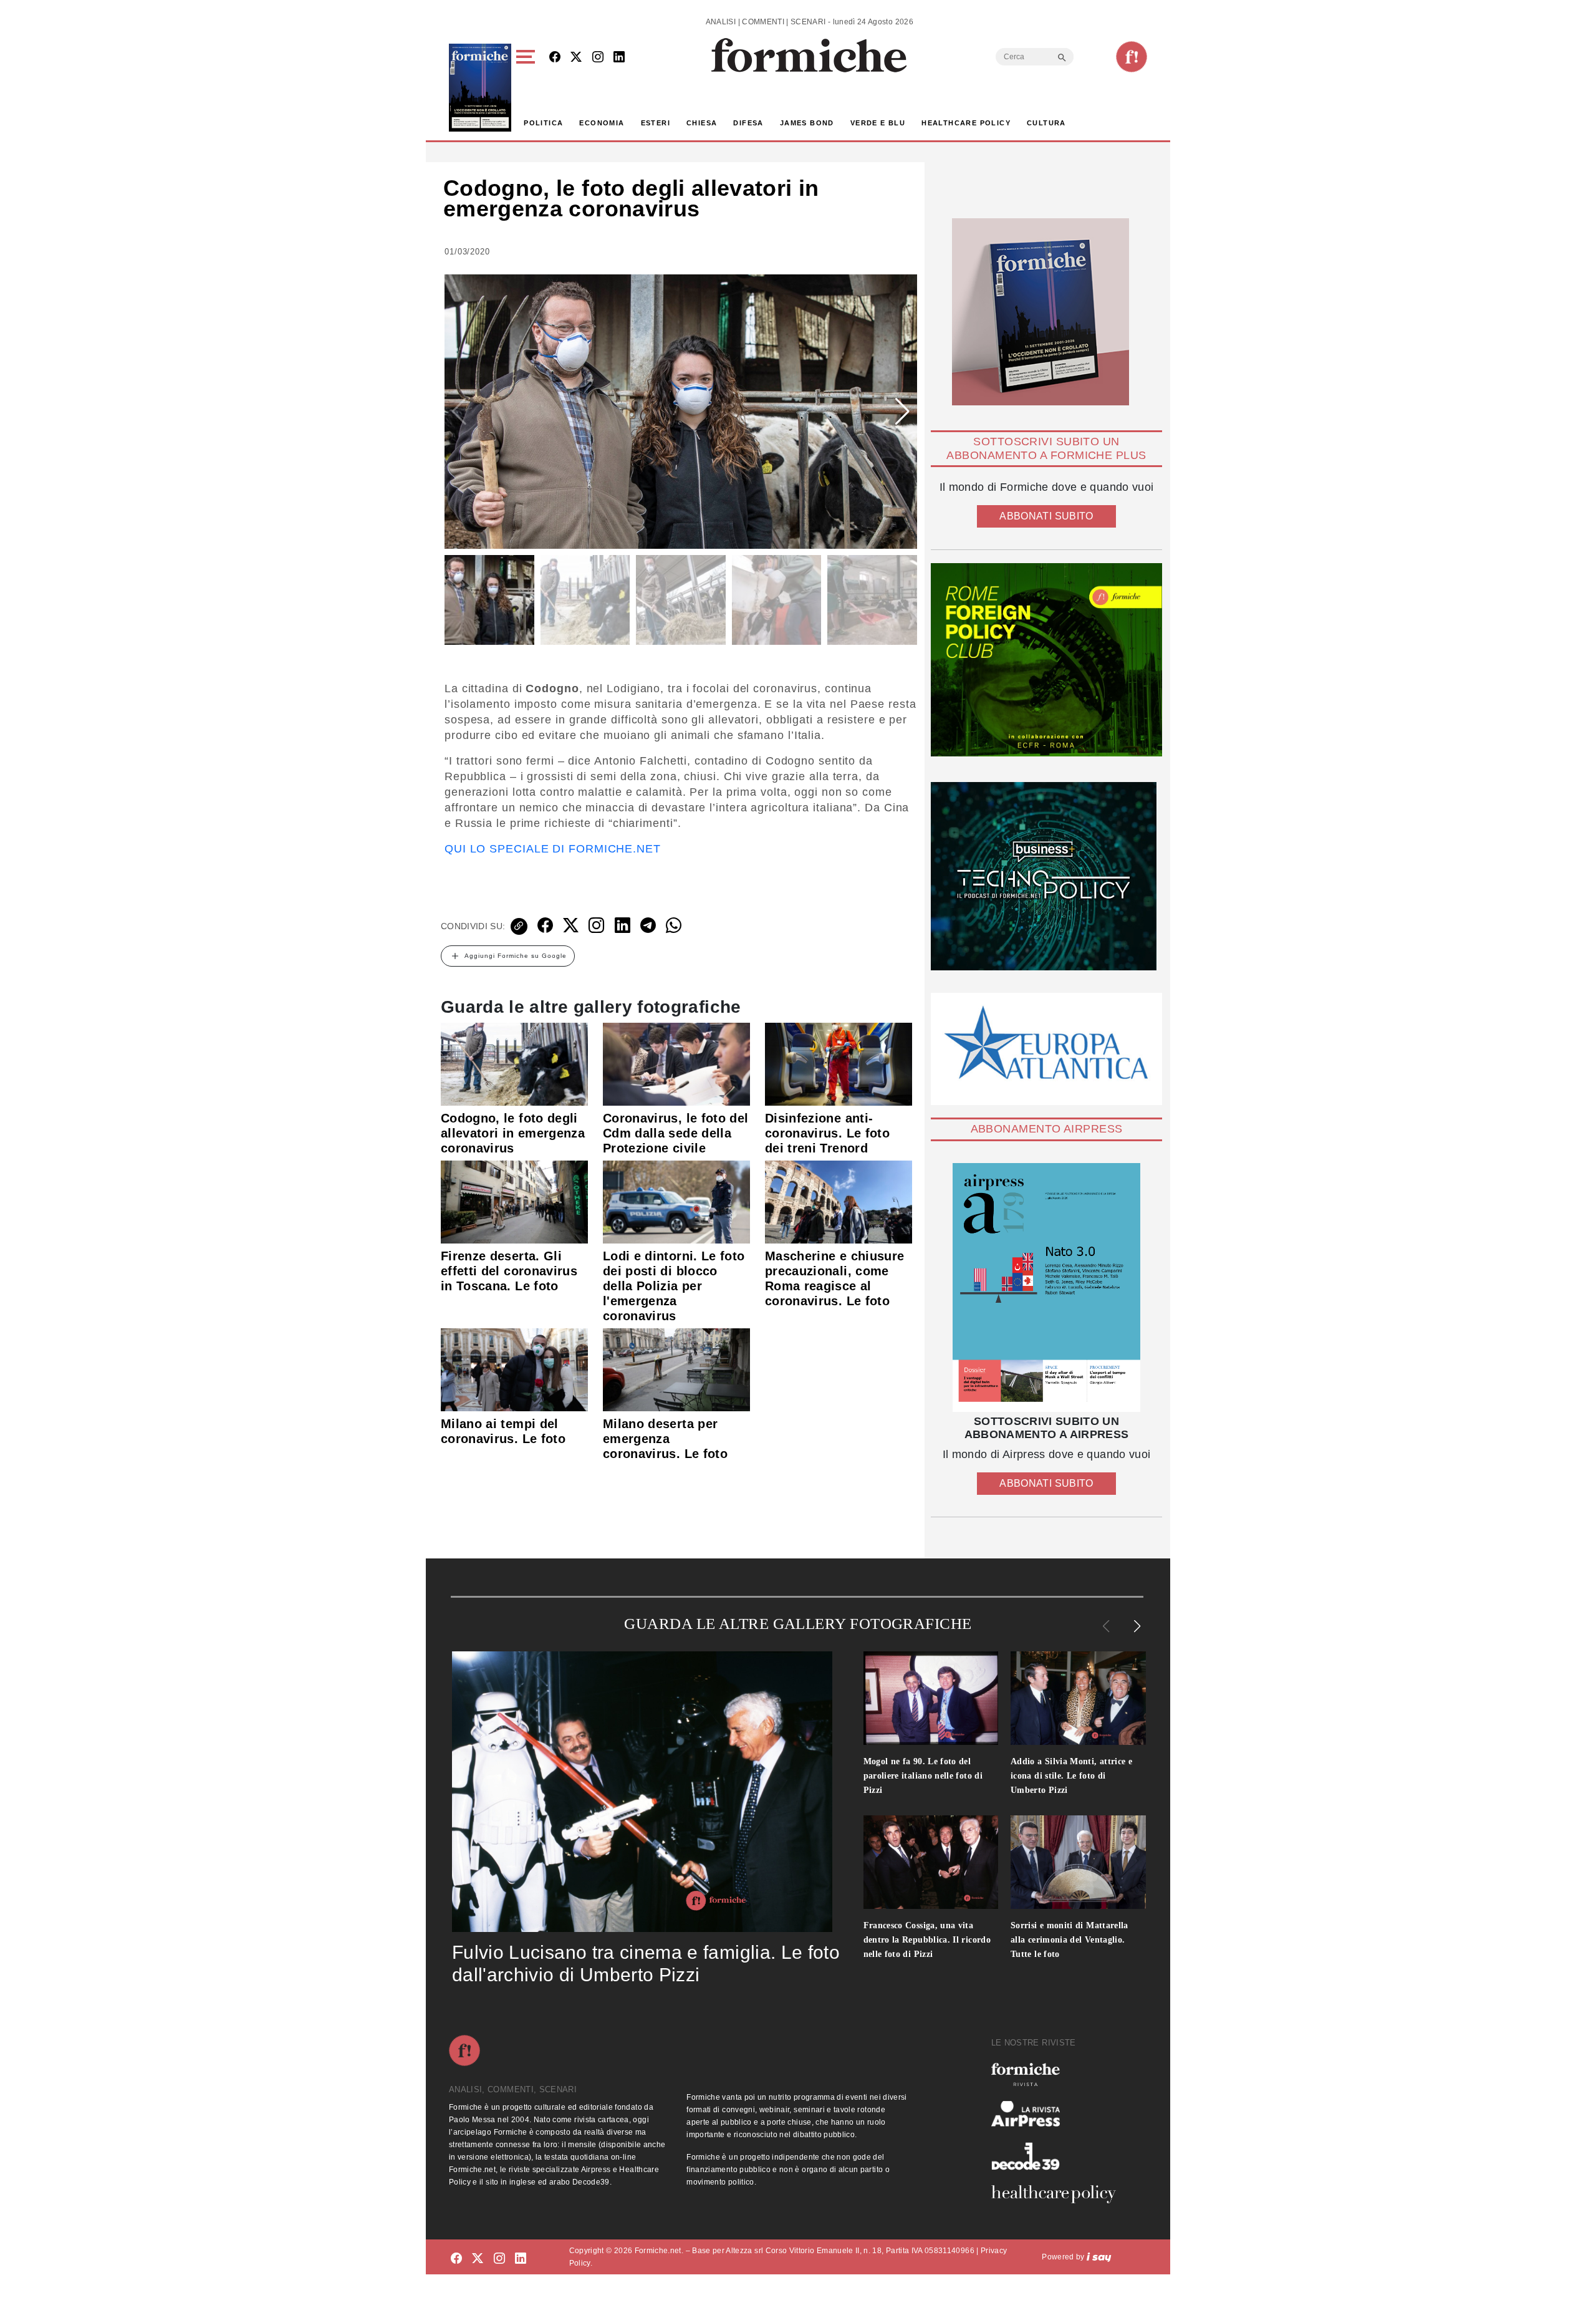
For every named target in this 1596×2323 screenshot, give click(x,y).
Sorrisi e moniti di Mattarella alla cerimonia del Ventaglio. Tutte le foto (1070, 1940)
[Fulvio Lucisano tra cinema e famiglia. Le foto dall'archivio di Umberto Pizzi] (642, 1792)
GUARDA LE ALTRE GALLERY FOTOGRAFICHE (798, 1624)
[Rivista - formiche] (1059, 2074)
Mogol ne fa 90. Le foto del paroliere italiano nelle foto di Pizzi (923, 1776)
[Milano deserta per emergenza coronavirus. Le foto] (676, 1369)
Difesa (748, 123)
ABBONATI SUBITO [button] (1046, 516)
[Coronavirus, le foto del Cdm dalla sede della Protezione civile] (676, 1063)
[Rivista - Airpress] (1059, 2114)
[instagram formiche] (499, 2259)
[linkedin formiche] (521, 2259)
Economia (602, 123)
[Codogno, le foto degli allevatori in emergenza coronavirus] (514, 1063)
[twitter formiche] (478, 2259)
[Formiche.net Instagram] (598, 58)
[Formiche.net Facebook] (555, 58)
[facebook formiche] (456, 2259)
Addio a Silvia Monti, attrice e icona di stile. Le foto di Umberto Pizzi (1071, 1776)
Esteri (656, 123)
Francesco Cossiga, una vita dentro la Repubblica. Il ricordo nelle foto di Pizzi (927, 1940)
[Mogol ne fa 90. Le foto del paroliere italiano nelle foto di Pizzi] (931, 1698)
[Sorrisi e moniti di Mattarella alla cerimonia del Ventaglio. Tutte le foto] (1078, 1862)
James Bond (807, 123)
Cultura (1046, 123)
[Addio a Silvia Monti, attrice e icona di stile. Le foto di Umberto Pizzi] (1078, 1698)
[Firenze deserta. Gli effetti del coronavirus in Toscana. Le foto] (514, 1201)
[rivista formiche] (1046, 1287)
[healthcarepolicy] (1059, 2194)
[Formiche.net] (1132, 57)
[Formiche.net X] (576, 58)
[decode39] (1059, 2156)
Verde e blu (878, 123)
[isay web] (1099, 2257)
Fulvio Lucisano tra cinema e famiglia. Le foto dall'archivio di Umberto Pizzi (646, 1963)
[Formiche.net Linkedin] (619, 58)
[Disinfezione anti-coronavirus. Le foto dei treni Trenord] (839, 1063)
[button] (528, 88)
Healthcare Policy (966, 123)
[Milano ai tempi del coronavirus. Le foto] (514, 1369)
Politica (543, 123)
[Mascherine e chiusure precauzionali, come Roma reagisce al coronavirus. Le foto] (839, 1201)
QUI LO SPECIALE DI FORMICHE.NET (553, 849)
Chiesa (702, 123)
